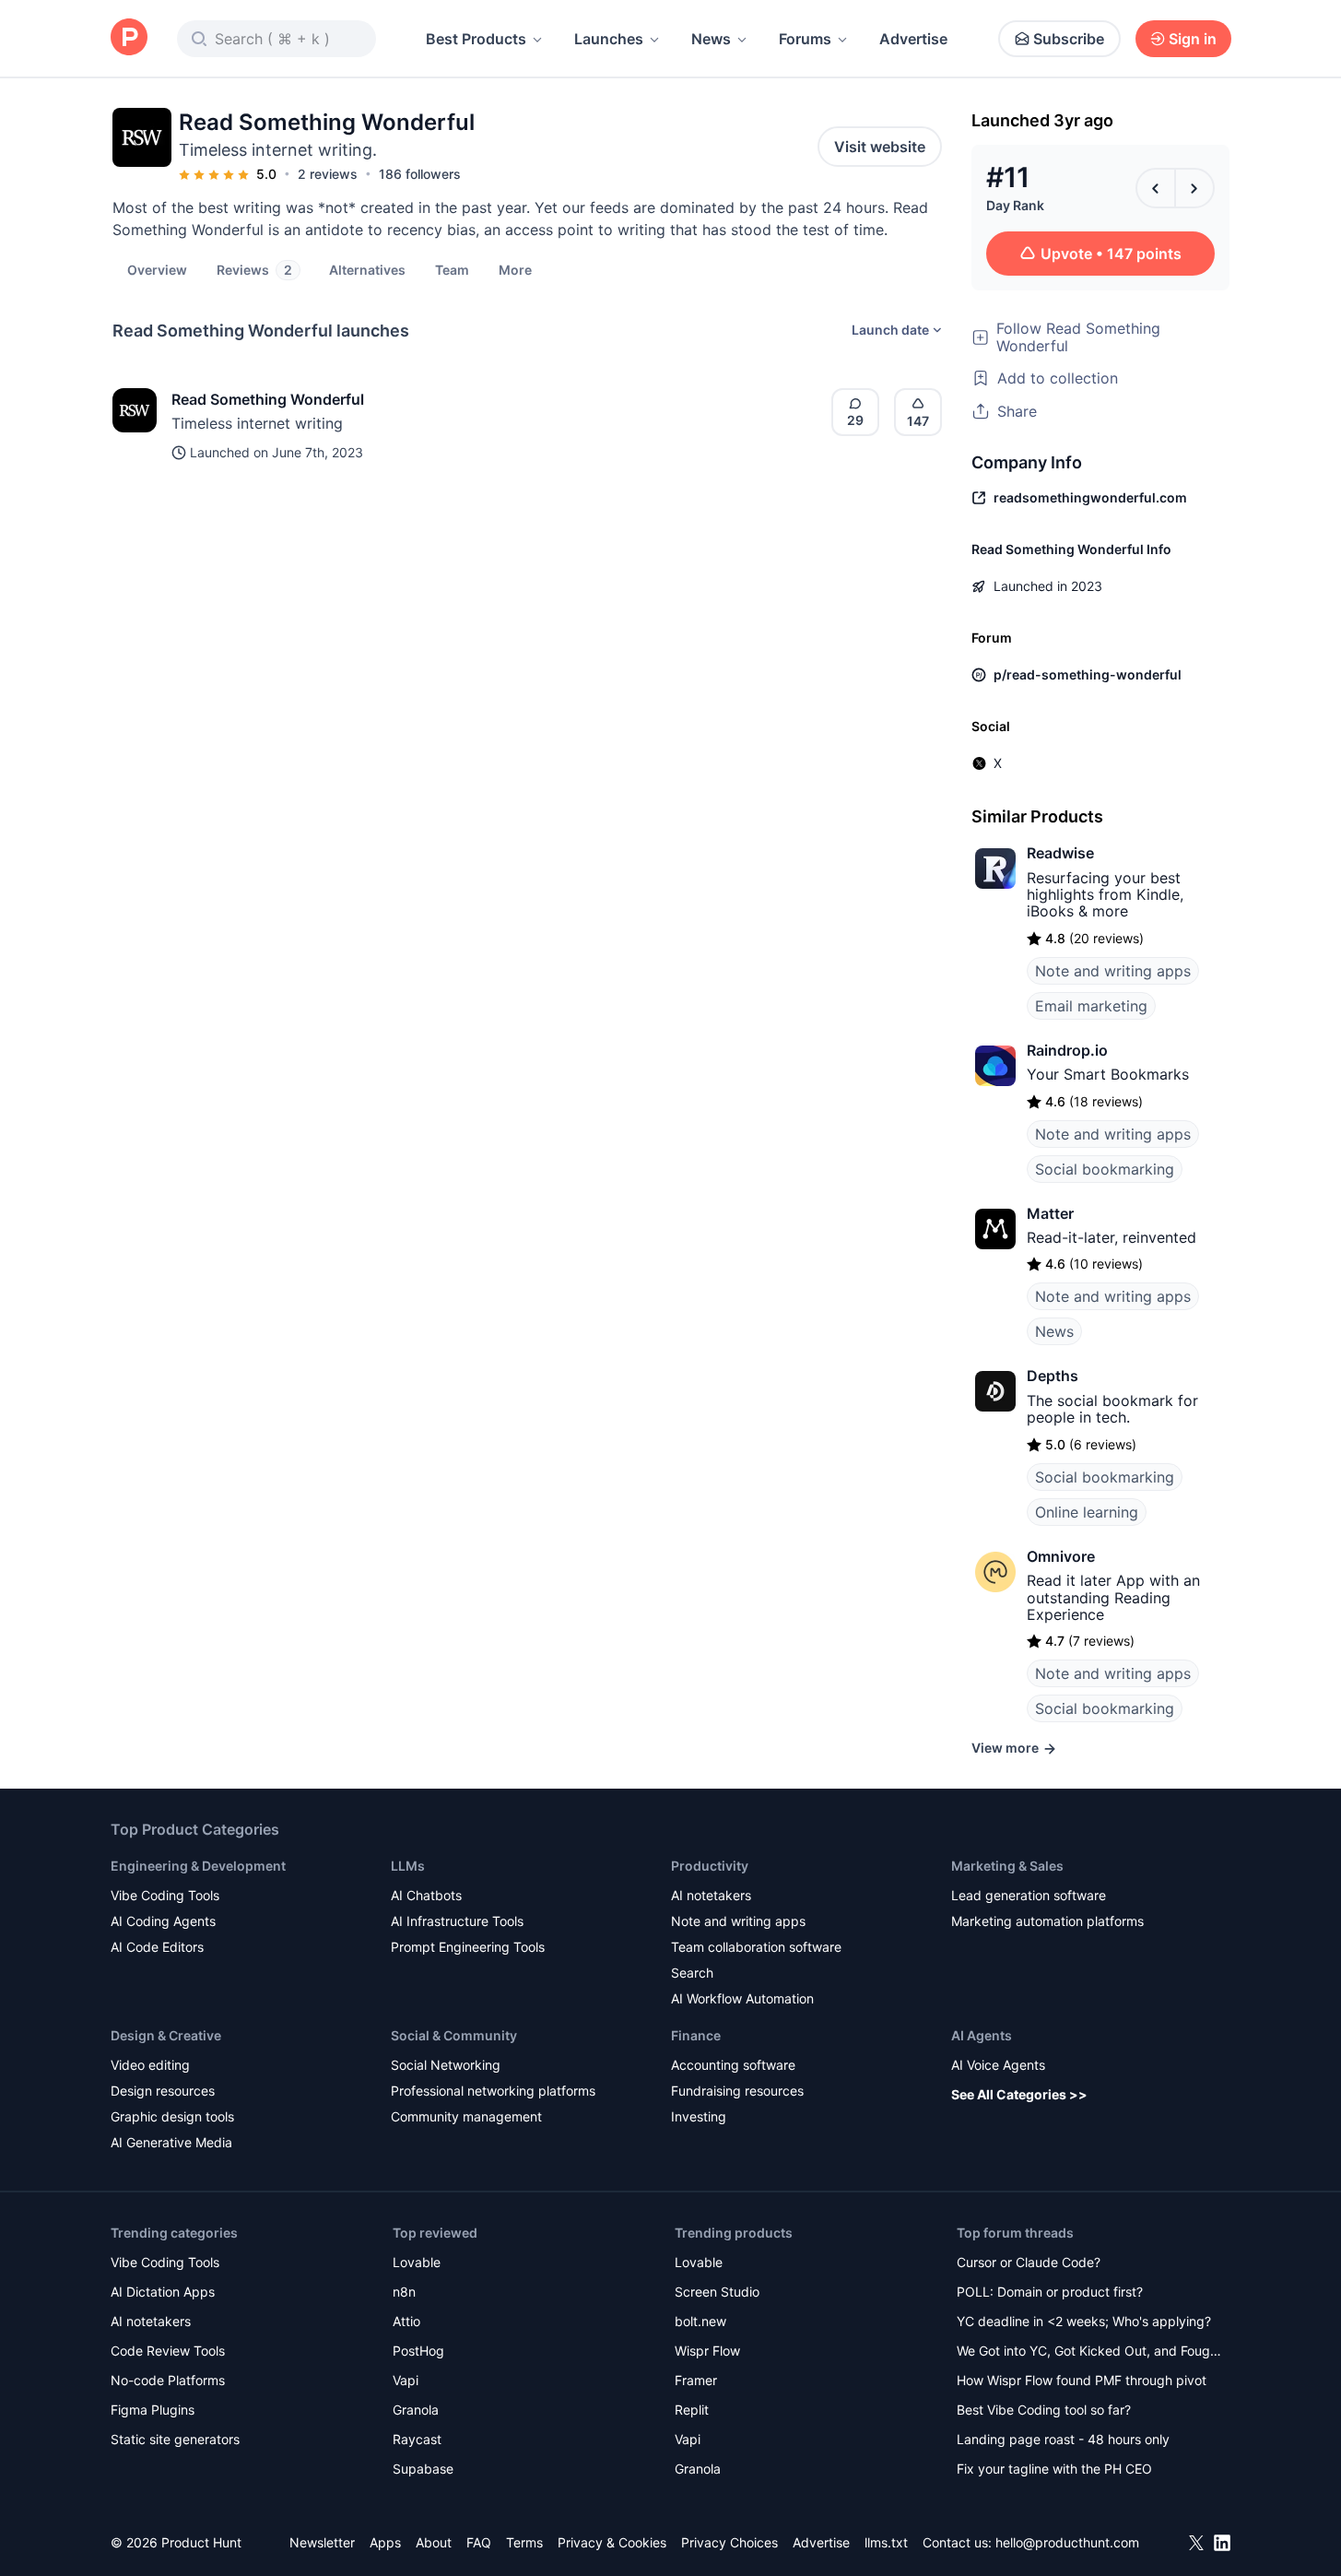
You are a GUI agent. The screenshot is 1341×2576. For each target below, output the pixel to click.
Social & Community (454, 2035)
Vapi (406, 2380)
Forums (805, 39)
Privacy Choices (729, 2542)
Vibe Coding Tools (165, 1895)
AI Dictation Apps (163, 2292)
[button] (515, 269)
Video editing (150, 2065)
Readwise (1060, 853)
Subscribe (1069, 39)
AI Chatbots (426, 1895)
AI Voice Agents (998, 2065)
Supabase (423, 2469)
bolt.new (700, 2321)
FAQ (479, 2542)
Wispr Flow (707, 2351)
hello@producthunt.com (1067, 2542)
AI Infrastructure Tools (457, 1921)
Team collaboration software (756, 1947)
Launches (609, 39)
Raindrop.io (1067, 1050)
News (711, 39)
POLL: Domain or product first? (1050, 2292)
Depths (1053, 1376)
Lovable (417, 2262)
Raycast (417, 2439)
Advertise (913, 39)
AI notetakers (711, 1895)
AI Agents (982, 2035)
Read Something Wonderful (268, 399)
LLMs (408, 1866)
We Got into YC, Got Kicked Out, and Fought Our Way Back (1089, 2352)
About (434, 2542)
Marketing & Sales (1007, 1866)
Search (692, 1973)
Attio (406, 2321)
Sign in (1193, 39)
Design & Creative (166, 2035)
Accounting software (733, 2065)
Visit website (880, 147)
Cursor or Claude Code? (1029, 2262)
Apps (385, 2542)
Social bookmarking (1105, 1169)
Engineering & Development (198, 1866)
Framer (696, 2380)
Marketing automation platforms (1047, 1921)
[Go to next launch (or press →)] (1194, 188)
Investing (699, 2116)
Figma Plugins (153, 2410)
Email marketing (1091, 1006)
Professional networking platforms (493, 2091)
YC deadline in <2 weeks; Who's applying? (1084, 2321)
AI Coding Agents (163, 1921)
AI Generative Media (171, 2142)
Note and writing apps (1113, 971)
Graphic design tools (172, 2116)
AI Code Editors (157, 1947)
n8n (404, 2292)
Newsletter (322, 2542)
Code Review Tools (168, 2351)
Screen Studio (717, 2292)
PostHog (418, 2351)
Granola (416, 2410)
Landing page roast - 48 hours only (1063, 2439)
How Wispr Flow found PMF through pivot (1082, 2380)
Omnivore (1061, 1556)
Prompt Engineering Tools (468, 1947)
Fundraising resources (737, 2091)
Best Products (476, 39)
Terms (524, 2542)
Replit (692, 2410)
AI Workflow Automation (742, 1998)
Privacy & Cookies (612, 2542)
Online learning (1087, 1512)
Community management (466, 2116)
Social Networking (446, 2065)
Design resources (163, 2091)
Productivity (710, 1866)
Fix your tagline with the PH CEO (1054, 2469)
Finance (696, 2035)
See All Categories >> (1019, 2094)
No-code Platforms (168, 2380)
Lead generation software (1029, 1895)
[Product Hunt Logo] (129, 38)
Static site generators (175, 2439)
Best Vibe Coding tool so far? (1044, 2410)
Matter (1050, 1213)
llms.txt (886, 2542)
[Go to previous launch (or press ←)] (1156, 188)
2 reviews (328, 174)
